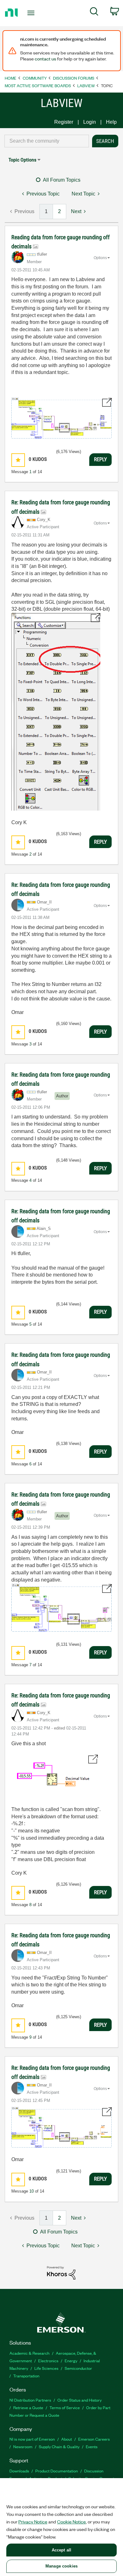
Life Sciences (46, 2368)
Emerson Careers (94, 2439)
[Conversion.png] (56, 712)
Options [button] (100, 258)
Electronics (48, 2361)
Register (64, 122)
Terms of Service (65, 2407)
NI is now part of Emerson (32, 2439)
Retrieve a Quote (28, 2407)
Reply (100, 459)
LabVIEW (86, 85)
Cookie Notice (71, 2522)
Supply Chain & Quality (59, 2446)
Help (111, 122)
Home (11, 78)
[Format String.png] (55, 1775)
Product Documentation (57, 2471)
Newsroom (23, 2446)
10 (32, 2191)
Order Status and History (79, 2400)
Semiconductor (78, 2368)
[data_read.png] (61, 418)
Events (92, 2446)
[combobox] (47, 141)
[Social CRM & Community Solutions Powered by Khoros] (61, 2272)
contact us (45, 59)
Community (35, 78)
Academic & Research (29, 2353)
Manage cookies (61, 2566)
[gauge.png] (61, 2127)
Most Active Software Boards (38, 85)
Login (90, 122)
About (67, 2439)
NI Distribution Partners (30, 2400)
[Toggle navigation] (32, 13)
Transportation (26, 2376)
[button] (18, 460)
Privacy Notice (33, 2522)
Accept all (61, 2550)
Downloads (19, 2471)
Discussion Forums (74, 78)
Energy (71, 2361)
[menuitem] (94, 13)
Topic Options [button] (22, 160)
